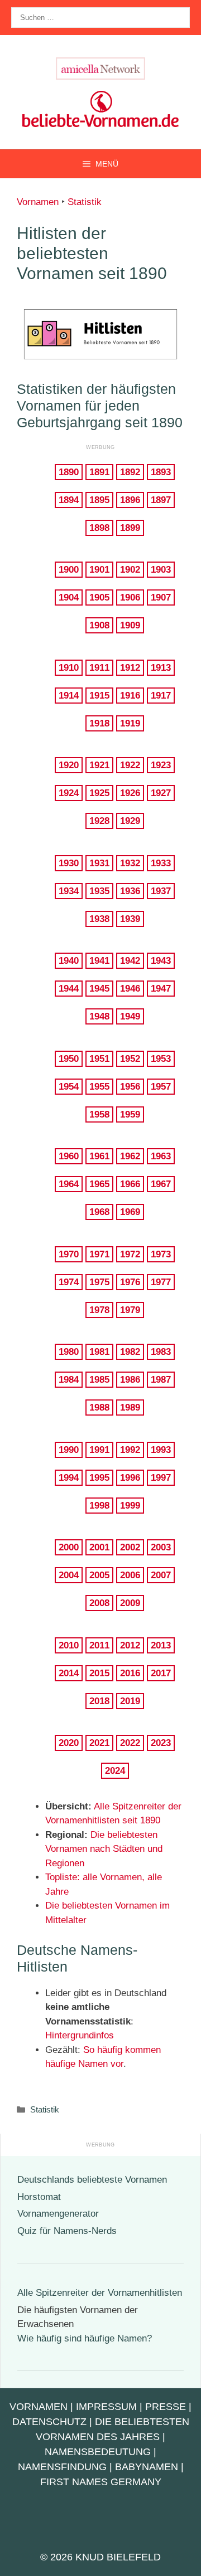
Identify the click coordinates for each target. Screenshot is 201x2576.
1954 (69, 1087)
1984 (69, 1380)
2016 (130, 1673)
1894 (69, 500)
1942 (130, 961)
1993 (161, 1450)
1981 (99, 1352)
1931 (99, 863)
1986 (130, 1380)
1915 (99, 696)
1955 (99, 1087)
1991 (99, 1450)
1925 (99, 793)
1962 (130, 1156)
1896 (130, 500)
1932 (130, 863)
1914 (69, 696)
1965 (99, 1184)
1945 (99, 989)
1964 (69, 1184)
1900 (69, 570)
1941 (99, 961)
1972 (130, 1254)
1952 (130, 1059)
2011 (99, 1645)
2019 (130, 1701)
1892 (130, 472)
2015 (99, 1673)
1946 (130, 989)
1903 (161, 570)
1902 (130, 570)
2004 (69, 1575)
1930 (69, 863)
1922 (130, 765)
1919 (130, 723)
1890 (69, 472)
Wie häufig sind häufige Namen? (85, 2338)
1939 (130, 919)
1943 (161, 961)
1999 (130, 1506)
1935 (99, 891)
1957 (161, 1087)
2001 (99, 1547)
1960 (69, 1156)
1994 (69, 1478)
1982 (130, 1352)
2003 (161, 1547)
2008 (99, 1603)
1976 (130, 1282)
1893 (161, 472)
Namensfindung (62, 2467)
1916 (130, 696)
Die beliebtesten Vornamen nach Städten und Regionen (104, 1849)
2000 (69, 1547)
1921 (99, 765)
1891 (99, 472)
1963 (161, 1156)
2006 (130, 1575)
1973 (161, 1254)
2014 (69, 1673)
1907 (161, 597)
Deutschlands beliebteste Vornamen (92, 2180)
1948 (99, 1016)
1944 (69, 989)
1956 (130, 1087)
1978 (99, 1310)
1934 (69, 891)
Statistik (85, 202)
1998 (99, 1506)
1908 (99, 625)
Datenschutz (49, 2422)
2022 (130, 1743)
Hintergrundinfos (80, 2035)
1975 (99, 1282)
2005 (99, 1575)
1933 (161, 863)
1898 (99, 528)
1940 (69, 961)
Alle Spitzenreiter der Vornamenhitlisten (100, 2293)
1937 (161, 891)
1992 (130, 1450)
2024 (115, 1771)
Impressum (106, 2407)
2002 (130, 1547)
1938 (99, 919)
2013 (161, 1645)
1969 (130, 1212)
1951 (99, 1059)
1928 (99, 821)
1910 (69, 668)
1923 (161, 765)
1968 (99, 1212)
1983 (161, 1352)
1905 (99, 597)
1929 (130, 821)
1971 (99, 1254)
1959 (130, 1114)
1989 (130, 1407)
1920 (69, 765)
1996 (130, 1478)
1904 (69, 597)
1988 (99, 1407)
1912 (130, 668)
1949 (130, 1016)
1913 (161, 668)
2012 (130, 1645)
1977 (161, 1282)
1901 (99, 570)
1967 (161, 1184)
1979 (130, 1310)
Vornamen (38, 202)
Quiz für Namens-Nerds (67, 2231)
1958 (99, 1114)
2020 (69, 1743)
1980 (69, 1352)
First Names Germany (101, 2482)
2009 (130, 1603)
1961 (99, 1156)
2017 (161, 1673)
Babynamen (147, 2467)
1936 (130, 891)
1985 (99, 1380)
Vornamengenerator (58, 2214)
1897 (161, 500)
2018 (99, 1701)
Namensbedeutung (98, 2452)
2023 (161, 1743)
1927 (161, 793)
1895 (99, 500)
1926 (130, 793)
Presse (166, 2407)
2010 (69, 1645)
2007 (161, 1575)
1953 (161, 1059)
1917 (161, 696)
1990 (69, 1450)
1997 (161, 1478)
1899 (130, 528)
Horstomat (39, 2197)
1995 (99, 1478)
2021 (99, 1743)
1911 (99, 668)
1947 (161, 989)
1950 (69, 1059)
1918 (99, 723)
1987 (161, 1380)
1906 (130, 597)
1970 (69, 1254)
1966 (130, 1184)
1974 (69, 1282)
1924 (69, 793)
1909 (130, 625)
